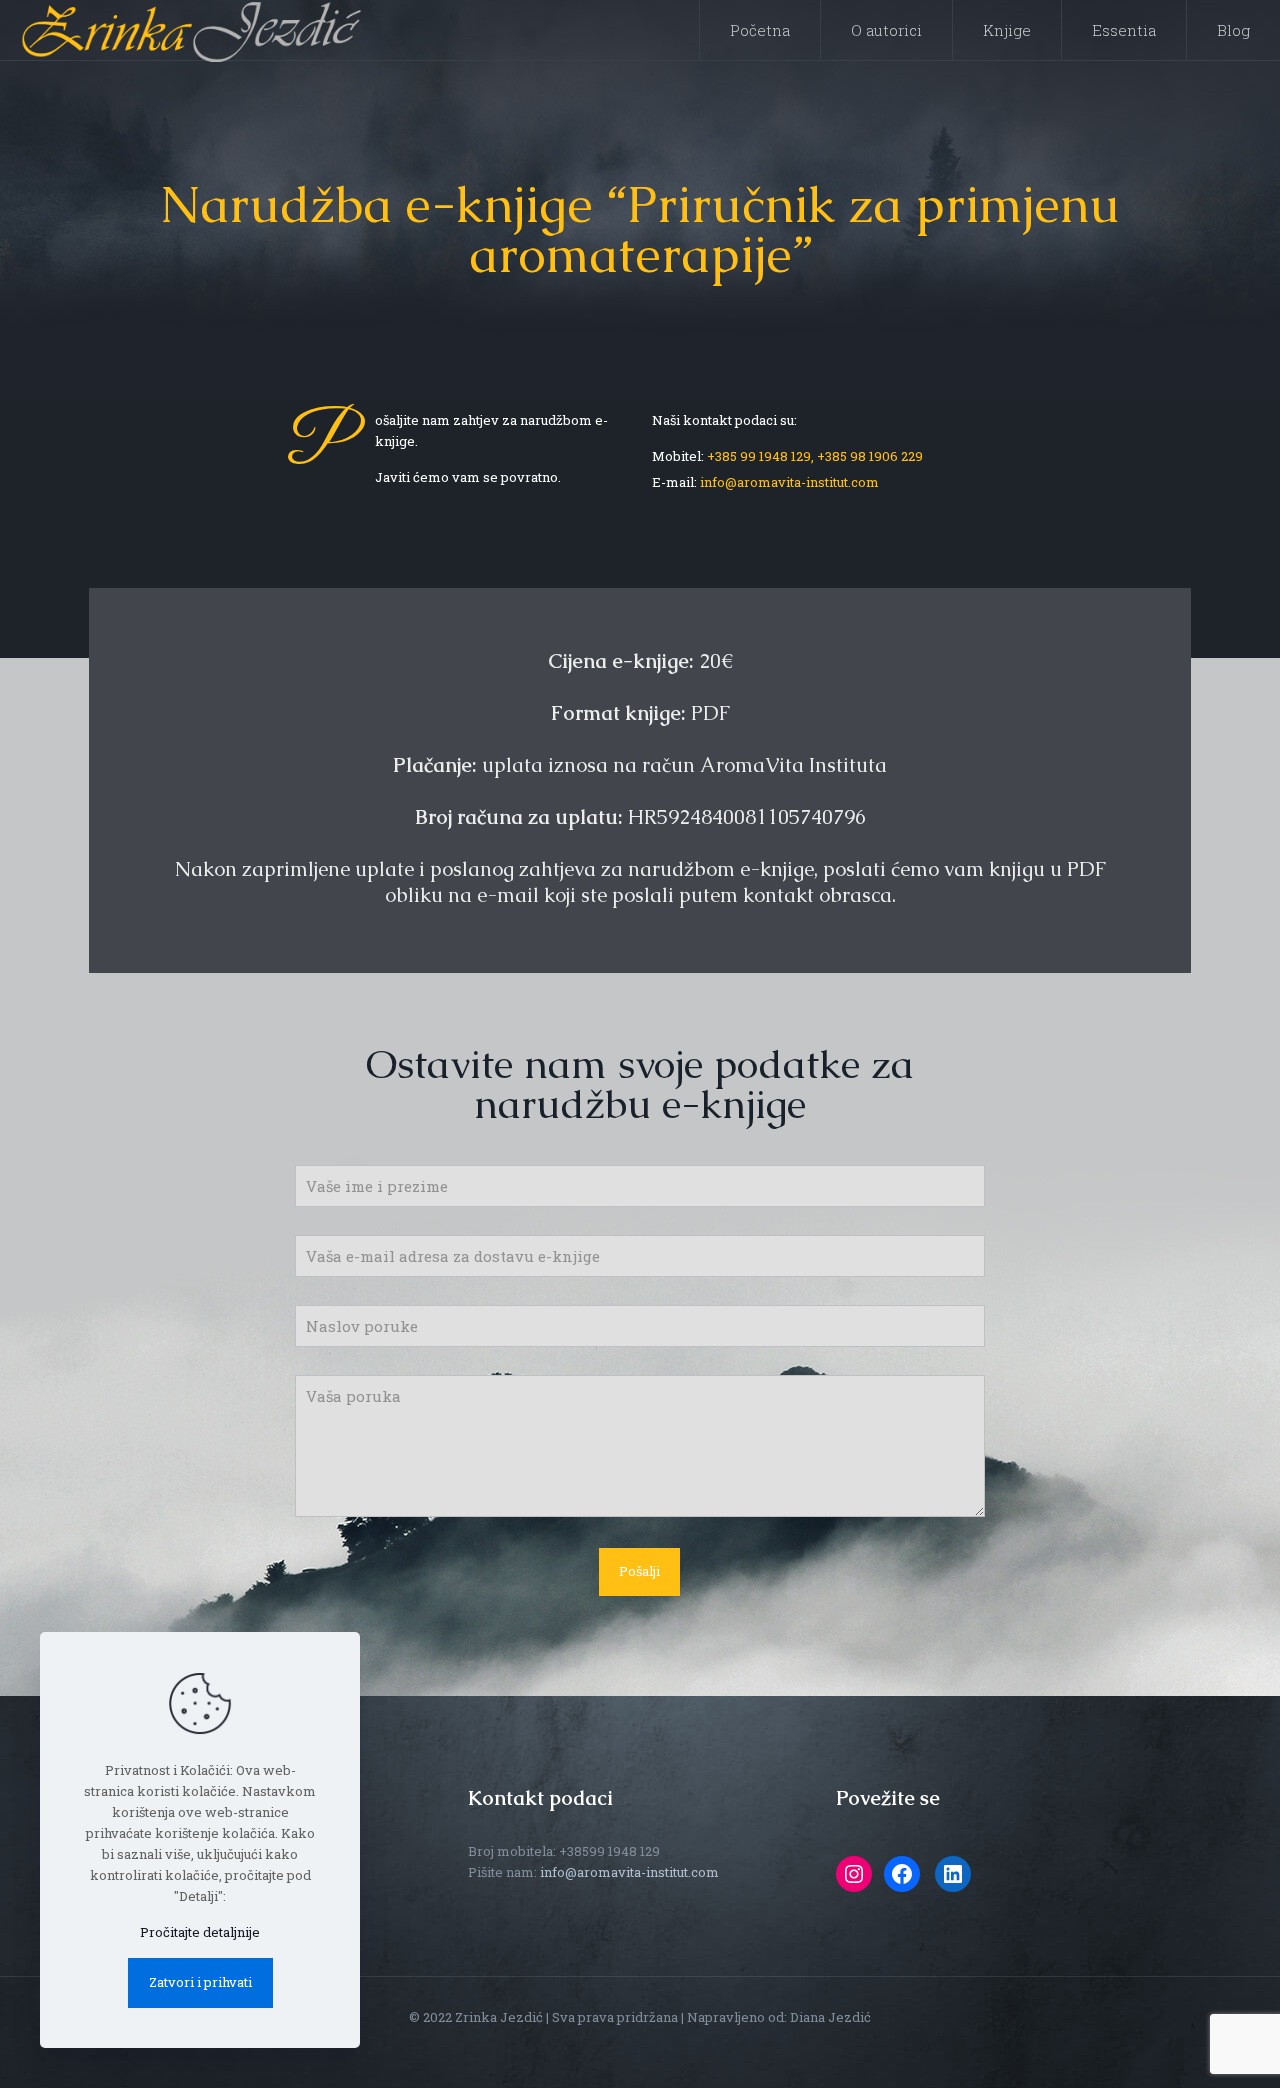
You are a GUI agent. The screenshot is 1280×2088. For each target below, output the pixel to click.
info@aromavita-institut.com (789, 482)
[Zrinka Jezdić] (190, 30)
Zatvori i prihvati (200, 1982)
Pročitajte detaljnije (200, 1932)
